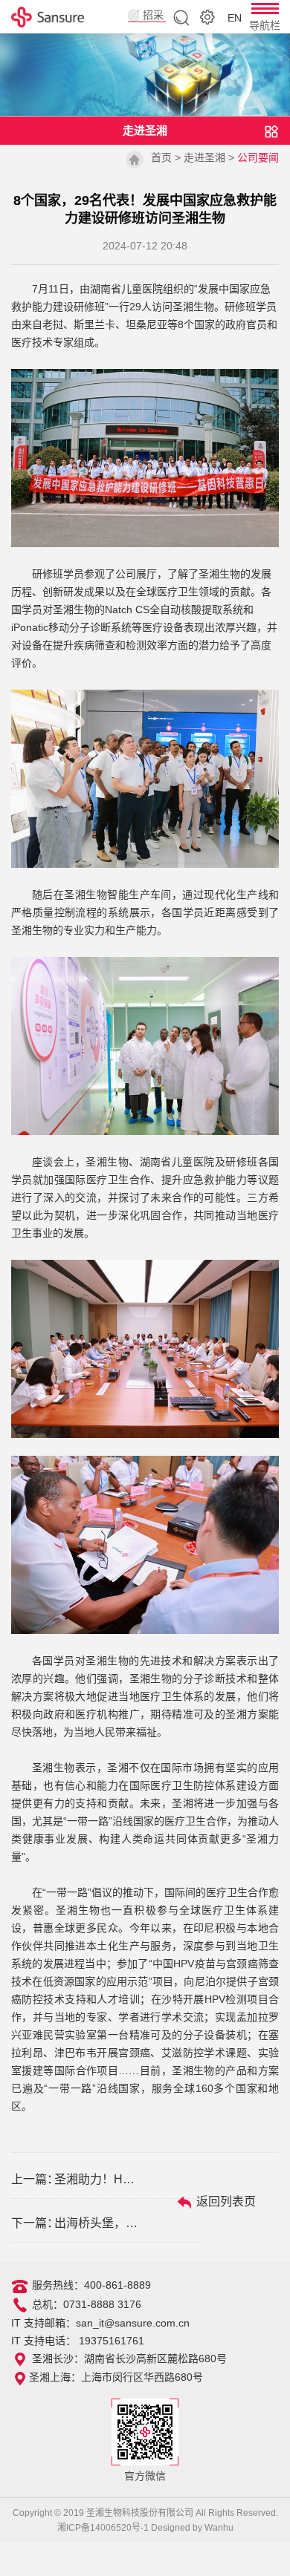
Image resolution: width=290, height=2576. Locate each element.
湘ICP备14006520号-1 (103, 2528)
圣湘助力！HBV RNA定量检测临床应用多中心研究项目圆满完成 (97, 2179)
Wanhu (219, 2528)
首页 (161, 157)
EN (235, 18)
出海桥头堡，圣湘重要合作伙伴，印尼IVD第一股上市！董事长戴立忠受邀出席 (97, 2223)
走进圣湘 (204, 157)
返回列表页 (225, 2201)
